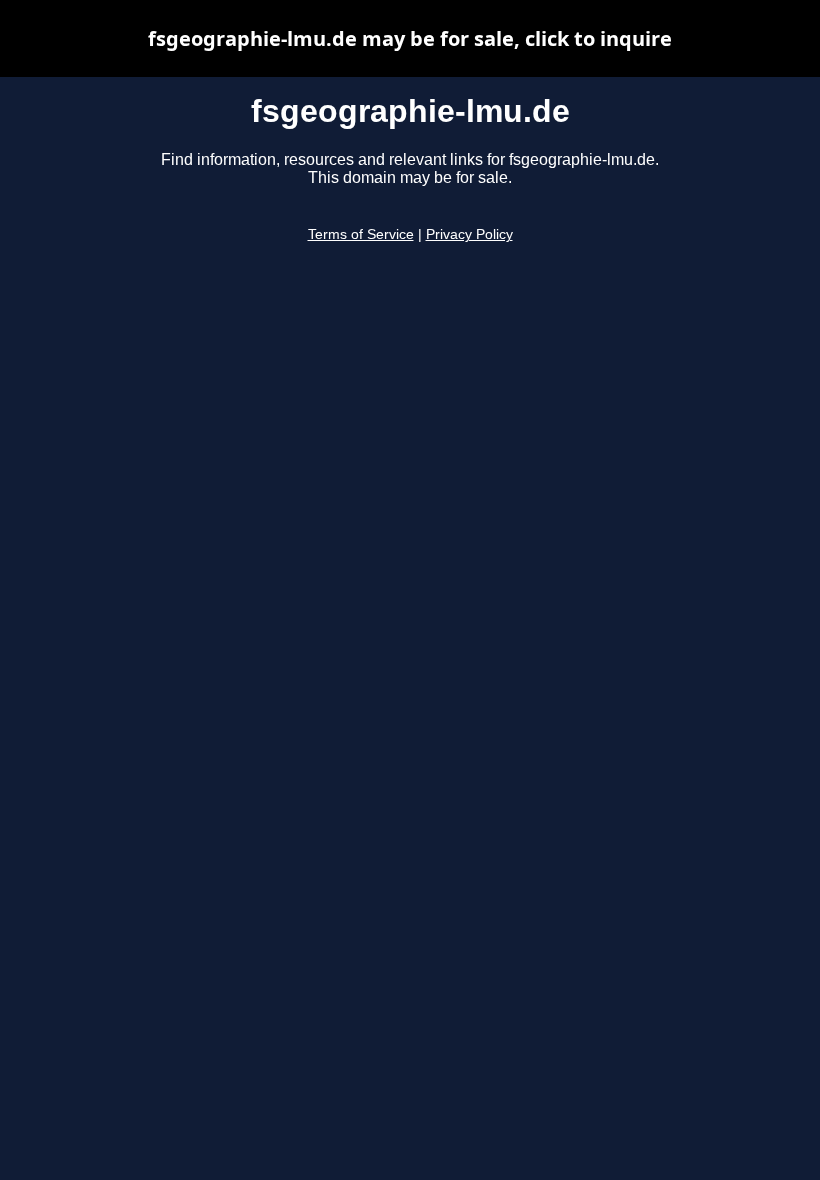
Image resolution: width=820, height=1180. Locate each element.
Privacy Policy (469, 234)
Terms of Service (361, 234)
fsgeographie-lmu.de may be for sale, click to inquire (410, 38)
